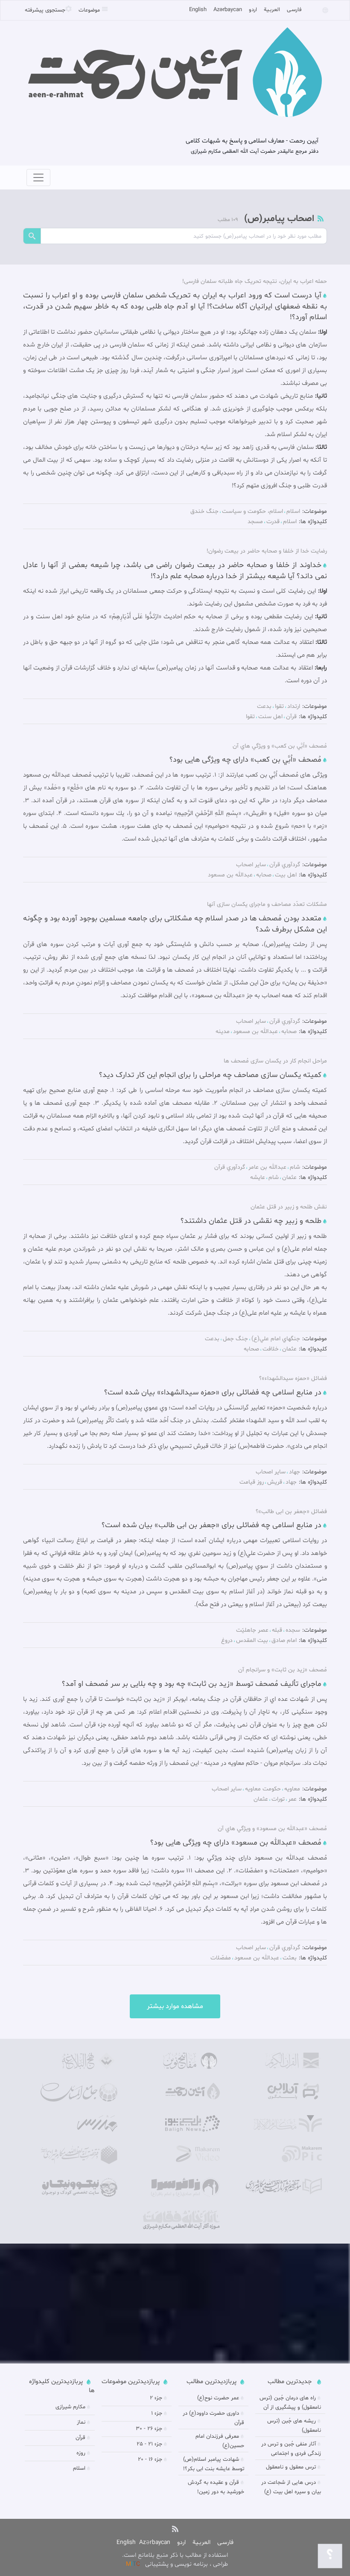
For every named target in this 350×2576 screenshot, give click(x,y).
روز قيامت (252, 1482)
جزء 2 (156, 2398)
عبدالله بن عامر (267, 1167)
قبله (277, 1630)
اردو (253, 10)
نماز (81, 2422)
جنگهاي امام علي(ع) (276, 1339)
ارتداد (294, 706)
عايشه (258, 1177)
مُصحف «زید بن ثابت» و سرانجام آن (283, 1670)
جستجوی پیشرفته (45, 10)
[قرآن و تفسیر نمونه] (283, 2061)
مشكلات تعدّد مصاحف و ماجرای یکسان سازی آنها (267, 904)
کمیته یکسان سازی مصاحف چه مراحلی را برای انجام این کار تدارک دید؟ (210, 1075)
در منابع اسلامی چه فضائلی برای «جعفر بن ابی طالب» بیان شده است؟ (211, 1525)
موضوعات (90, 10)
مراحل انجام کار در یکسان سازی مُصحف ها (275, 1061)
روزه (81, 2453)
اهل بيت (286, 875)
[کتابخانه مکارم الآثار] (283, 2124)
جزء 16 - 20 (150, 2460)
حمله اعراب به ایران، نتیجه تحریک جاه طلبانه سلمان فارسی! (255, 281)
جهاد (295, 1472)
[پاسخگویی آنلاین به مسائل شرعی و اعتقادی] (283, 2091)
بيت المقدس (252, 1640)
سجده (293, 1630)
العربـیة (272, 10)
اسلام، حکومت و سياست (252, 511)
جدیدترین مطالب (290, 2382)
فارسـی (294, 10)
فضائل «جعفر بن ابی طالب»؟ (291, 1512)
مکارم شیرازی (70, 2407)
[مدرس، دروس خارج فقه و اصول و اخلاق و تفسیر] (79, 2124)
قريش (275, 1482)
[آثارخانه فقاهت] (181, 2220)
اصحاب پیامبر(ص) (278, 219)
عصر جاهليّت (252, 1630)
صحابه (264, 875)
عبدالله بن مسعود (230, 875)
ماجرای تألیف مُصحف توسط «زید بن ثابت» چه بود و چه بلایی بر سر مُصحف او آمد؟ (192, 1684)
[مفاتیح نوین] (181, 2061)
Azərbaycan (228, 10)
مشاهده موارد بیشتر (175, 2006)
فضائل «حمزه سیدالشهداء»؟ (293, 1378)
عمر (292, 1799)
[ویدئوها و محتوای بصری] (181, 2154)
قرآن (291, 717)
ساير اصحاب (251, 865)
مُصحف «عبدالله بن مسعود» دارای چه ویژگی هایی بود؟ (236, 1843)
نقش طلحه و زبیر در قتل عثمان (289, 1207)
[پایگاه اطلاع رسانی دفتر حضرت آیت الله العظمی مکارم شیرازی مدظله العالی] (79, 2155)
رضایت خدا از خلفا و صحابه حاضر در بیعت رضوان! (267, 551)
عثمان (289, 1177)
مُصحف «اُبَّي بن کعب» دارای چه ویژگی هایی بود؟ (245, 760)
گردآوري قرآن (285, 865)
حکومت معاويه (263, 1789)
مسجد (255, 522)
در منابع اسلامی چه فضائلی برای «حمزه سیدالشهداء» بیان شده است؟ (213, 1393)
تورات (278, 1799)
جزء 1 (157, 2413)
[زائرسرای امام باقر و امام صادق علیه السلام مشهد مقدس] (181, 2187)
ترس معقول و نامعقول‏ (291, 2467)
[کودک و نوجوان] (79, 2187)
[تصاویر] (283, 2154)
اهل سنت (270, 717)
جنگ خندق (204, 511)
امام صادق (284, 1640)
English (198, 10)
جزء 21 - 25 (149, 2444)
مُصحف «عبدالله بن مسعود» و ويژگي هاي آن (272, 1829)
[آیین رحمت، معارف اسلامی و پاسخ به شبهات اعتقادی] (181, 2091)
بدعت (264, 706)
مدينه (223, 1032)
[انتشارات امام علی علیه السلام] (283, 2187)
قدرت (273, 522)
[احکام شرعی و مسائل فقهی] (79, 2092)
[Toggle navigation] (38, 178)
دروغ (227, 1640)
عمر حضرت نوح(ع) (218, 2398)
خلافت (271, 1349)
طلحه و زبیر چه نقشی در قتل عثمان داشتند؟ (251, 1221)
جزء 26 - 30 (149, 2429)
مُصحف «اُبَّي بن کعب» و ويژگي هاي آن (280, 746)
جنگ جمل (235, 1339)
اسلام (293, 511)
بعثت (290, 1958)
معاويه (292, 1789)
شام (295, 1167)
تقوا (279, 706)
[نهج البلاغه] (79, 2061)
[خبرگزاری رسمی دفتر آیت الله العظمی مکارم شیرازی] (181, 2124)
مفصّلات (221, 1958)
